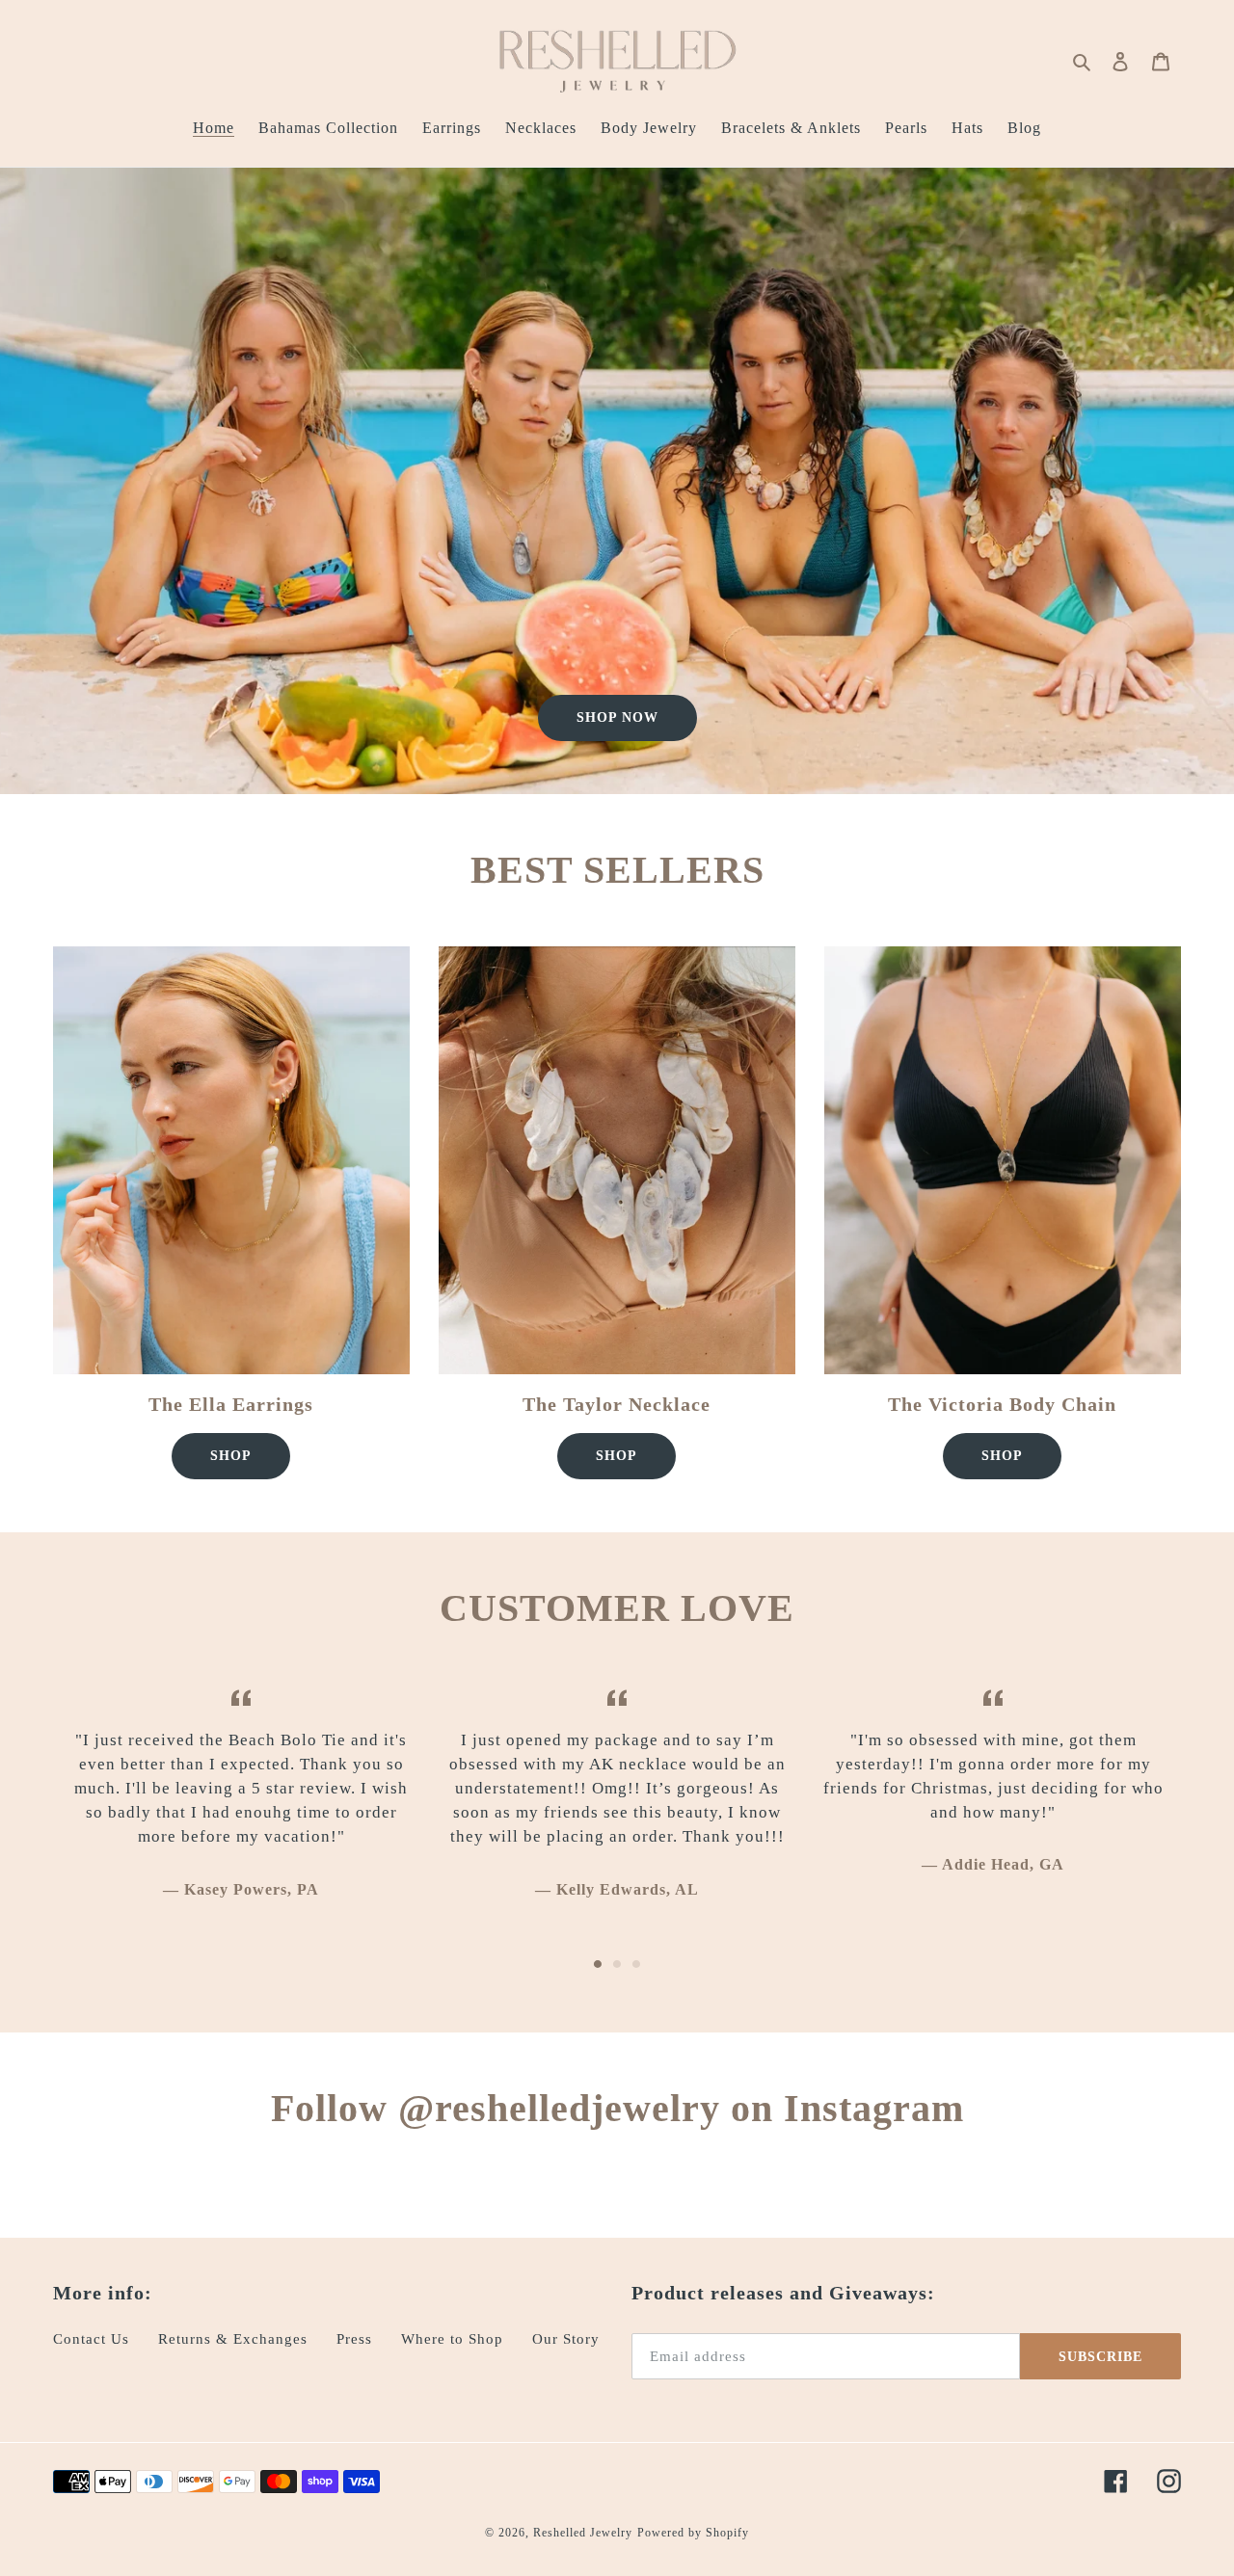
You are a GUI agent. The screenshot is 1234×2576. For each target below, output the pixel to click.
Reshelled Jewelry (583, 2533)
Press (354, 2339)
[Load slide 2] (617, 1964)
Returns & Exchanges (233, 2339)
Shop (231, 1456)
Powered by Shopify (693, 2533)
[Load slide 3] (636, 1964)
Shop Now (617, 717)
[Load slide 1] (598, 1964)
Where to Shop (452, 2339)
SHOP (617, 1456)
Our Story (566, 2339)
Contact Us (91, 2339)
